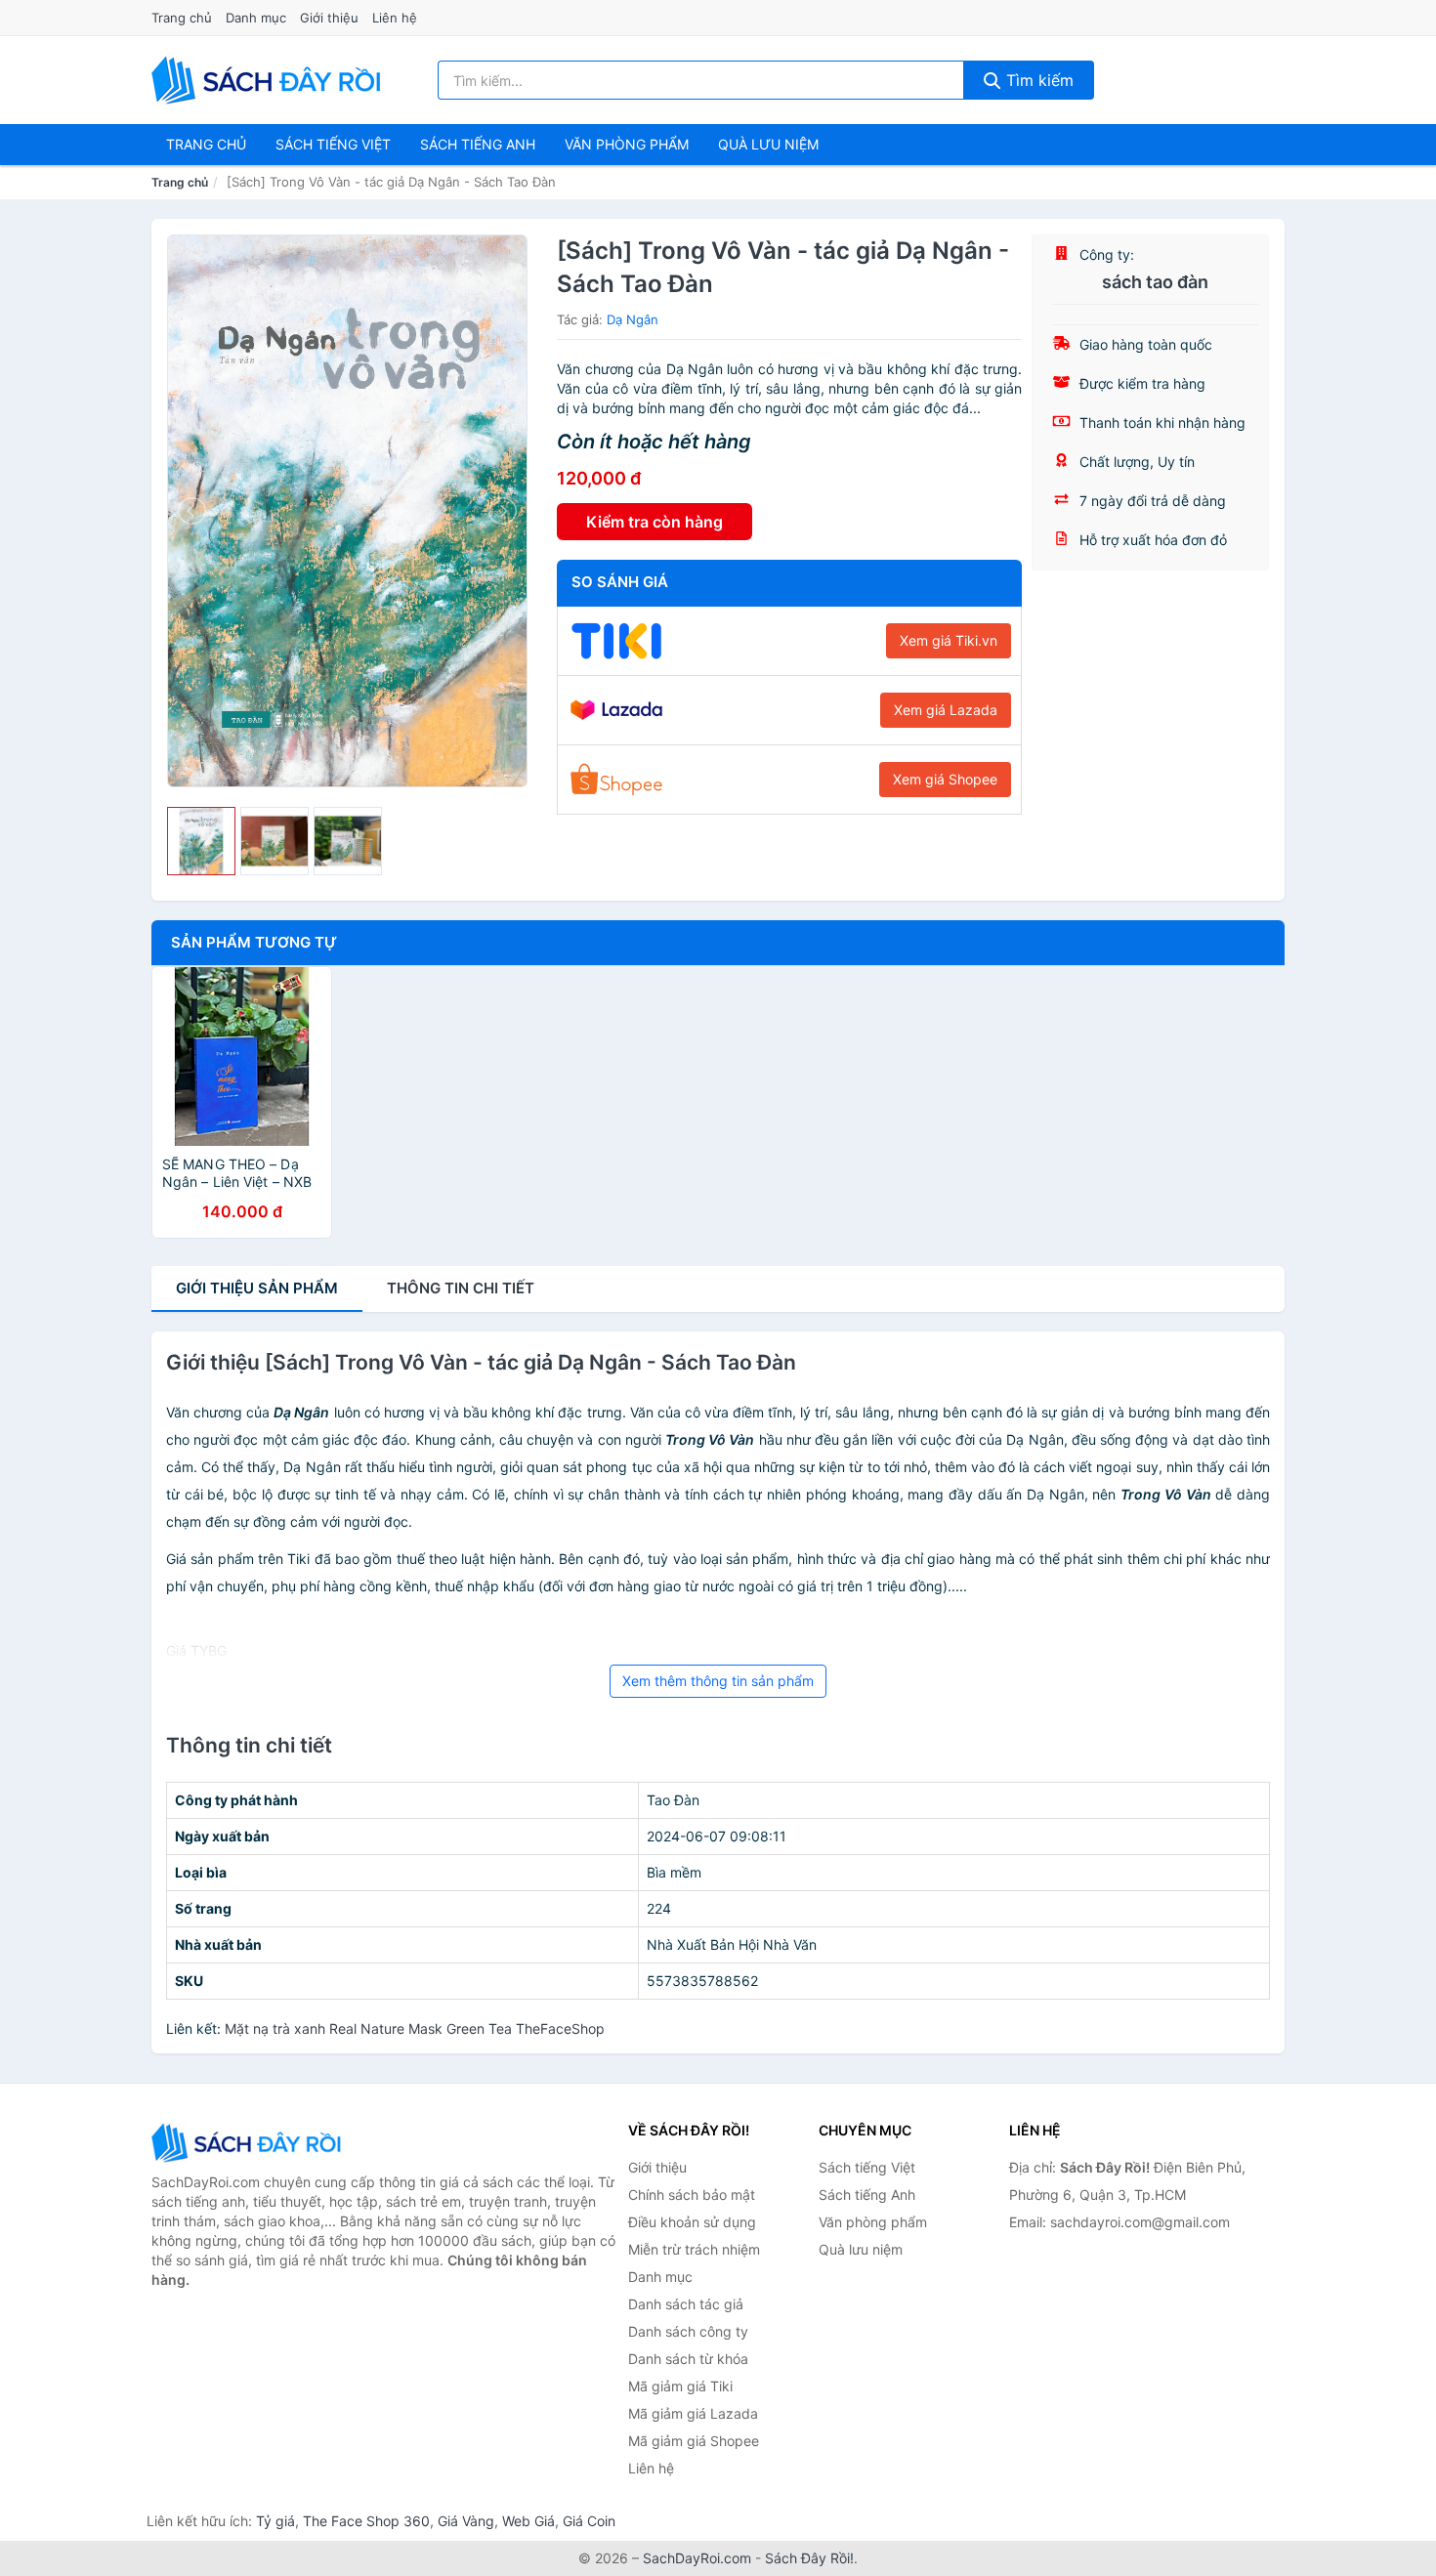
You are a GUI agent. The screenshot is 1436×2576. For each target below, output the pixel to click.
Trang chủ (182, 18)
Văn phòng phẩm (627, 144)
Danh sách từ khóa (688, 2359)
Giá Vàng (466, 2521)
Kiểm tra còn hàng (655, 522)
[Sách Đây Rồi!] (249, 2143)
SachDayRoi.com (697, 2558)
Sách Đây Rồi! (809, 2558)
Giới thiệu (329, 18)
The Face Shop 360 (366, 2521)
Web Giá (528, 2521)
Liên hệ (395, 18)
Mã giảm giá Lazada (693, 2413)
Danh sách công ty (688, 2331)
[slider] (201, 841)
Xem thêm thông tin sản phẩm (718, 1681)
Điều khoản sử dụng (692, 2222)
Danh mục (256, 18)
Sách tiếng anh (478, 144)
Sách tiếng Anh (867, 2195)
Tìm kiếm (1037, 80)
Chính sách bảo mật (692, 2195)
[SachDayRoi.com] (270, 80)
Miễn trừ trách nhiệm (694, 2249)
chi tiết (461, 1288)
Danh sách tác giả (686, 2304)
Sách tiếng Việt (867, 2167)
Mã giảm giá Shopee (694, 2441)
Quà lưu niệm (768, 144)
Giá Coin (589, 2521)
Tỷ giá (275, 2521)
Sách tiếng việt (333, 144)
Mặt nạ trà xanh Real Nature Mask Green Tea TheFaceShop (415, 2028)
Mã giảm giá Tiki (680, 2386)
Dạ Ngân (633, 319)
